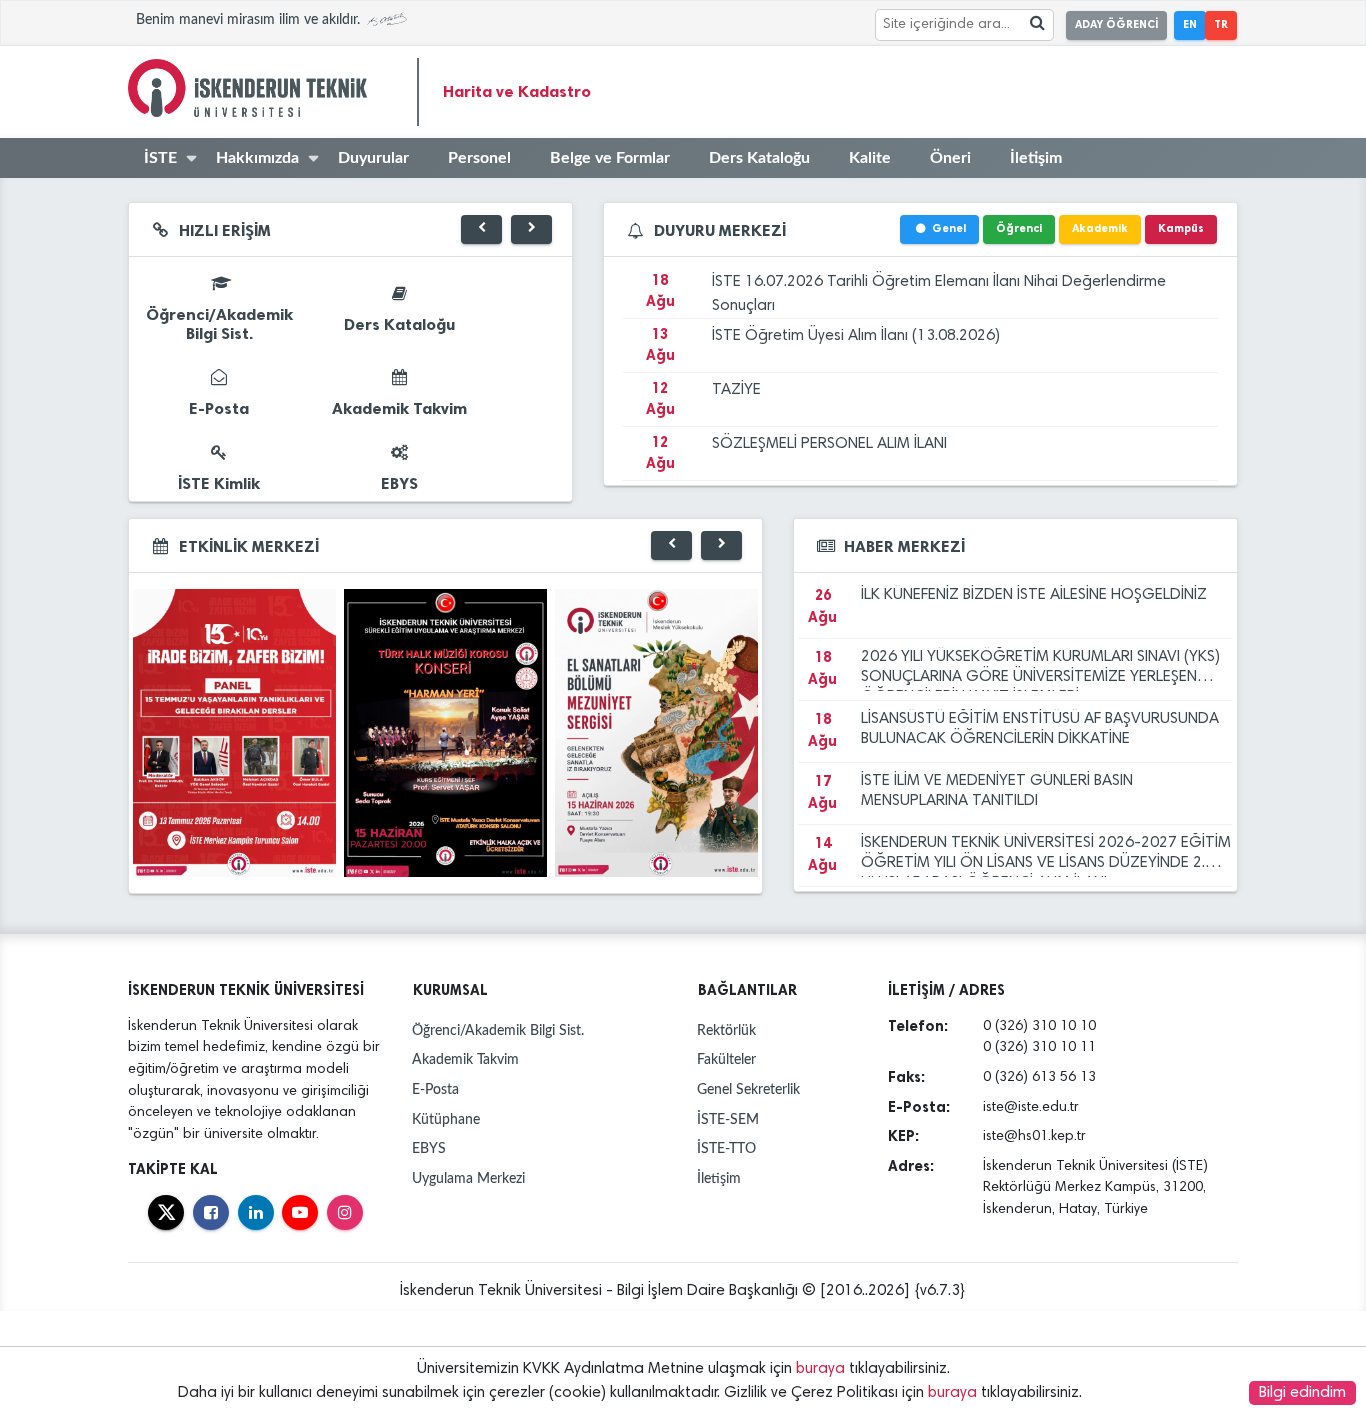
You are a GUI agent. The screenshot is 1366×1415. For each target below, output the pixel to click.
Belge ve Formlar (610, 158)
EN (1190, 24)
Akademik (1100, 228)
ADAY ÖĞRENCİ (1116, 24)
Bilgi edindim (1302, 1393)
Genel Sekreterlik (748, 1089)
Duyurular (373, 158)
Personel (479, 158)
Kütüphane (446, 1119)
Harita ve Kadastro (517, 91)
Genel (949, 228)
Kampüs (1181, 228)
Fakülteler (726, 1059)
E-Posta (435, 1089)
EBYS (429, 1148)
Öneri (950, 158)
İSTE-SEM (728, 1119)
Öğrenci (1019, 228)
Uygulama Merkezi (468, 1178)
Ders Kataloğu (759, 158)
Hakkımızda (257, 158)
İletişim (1036, 158)
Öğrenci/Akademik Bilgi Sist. (498, 1030)
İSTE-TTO (726, 1148)
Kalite (870, 158)
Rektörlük (726, 1030)
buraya (820, 1369)
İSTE (160, 158)
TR (1221, 24)
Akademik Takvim (465, 1059)
